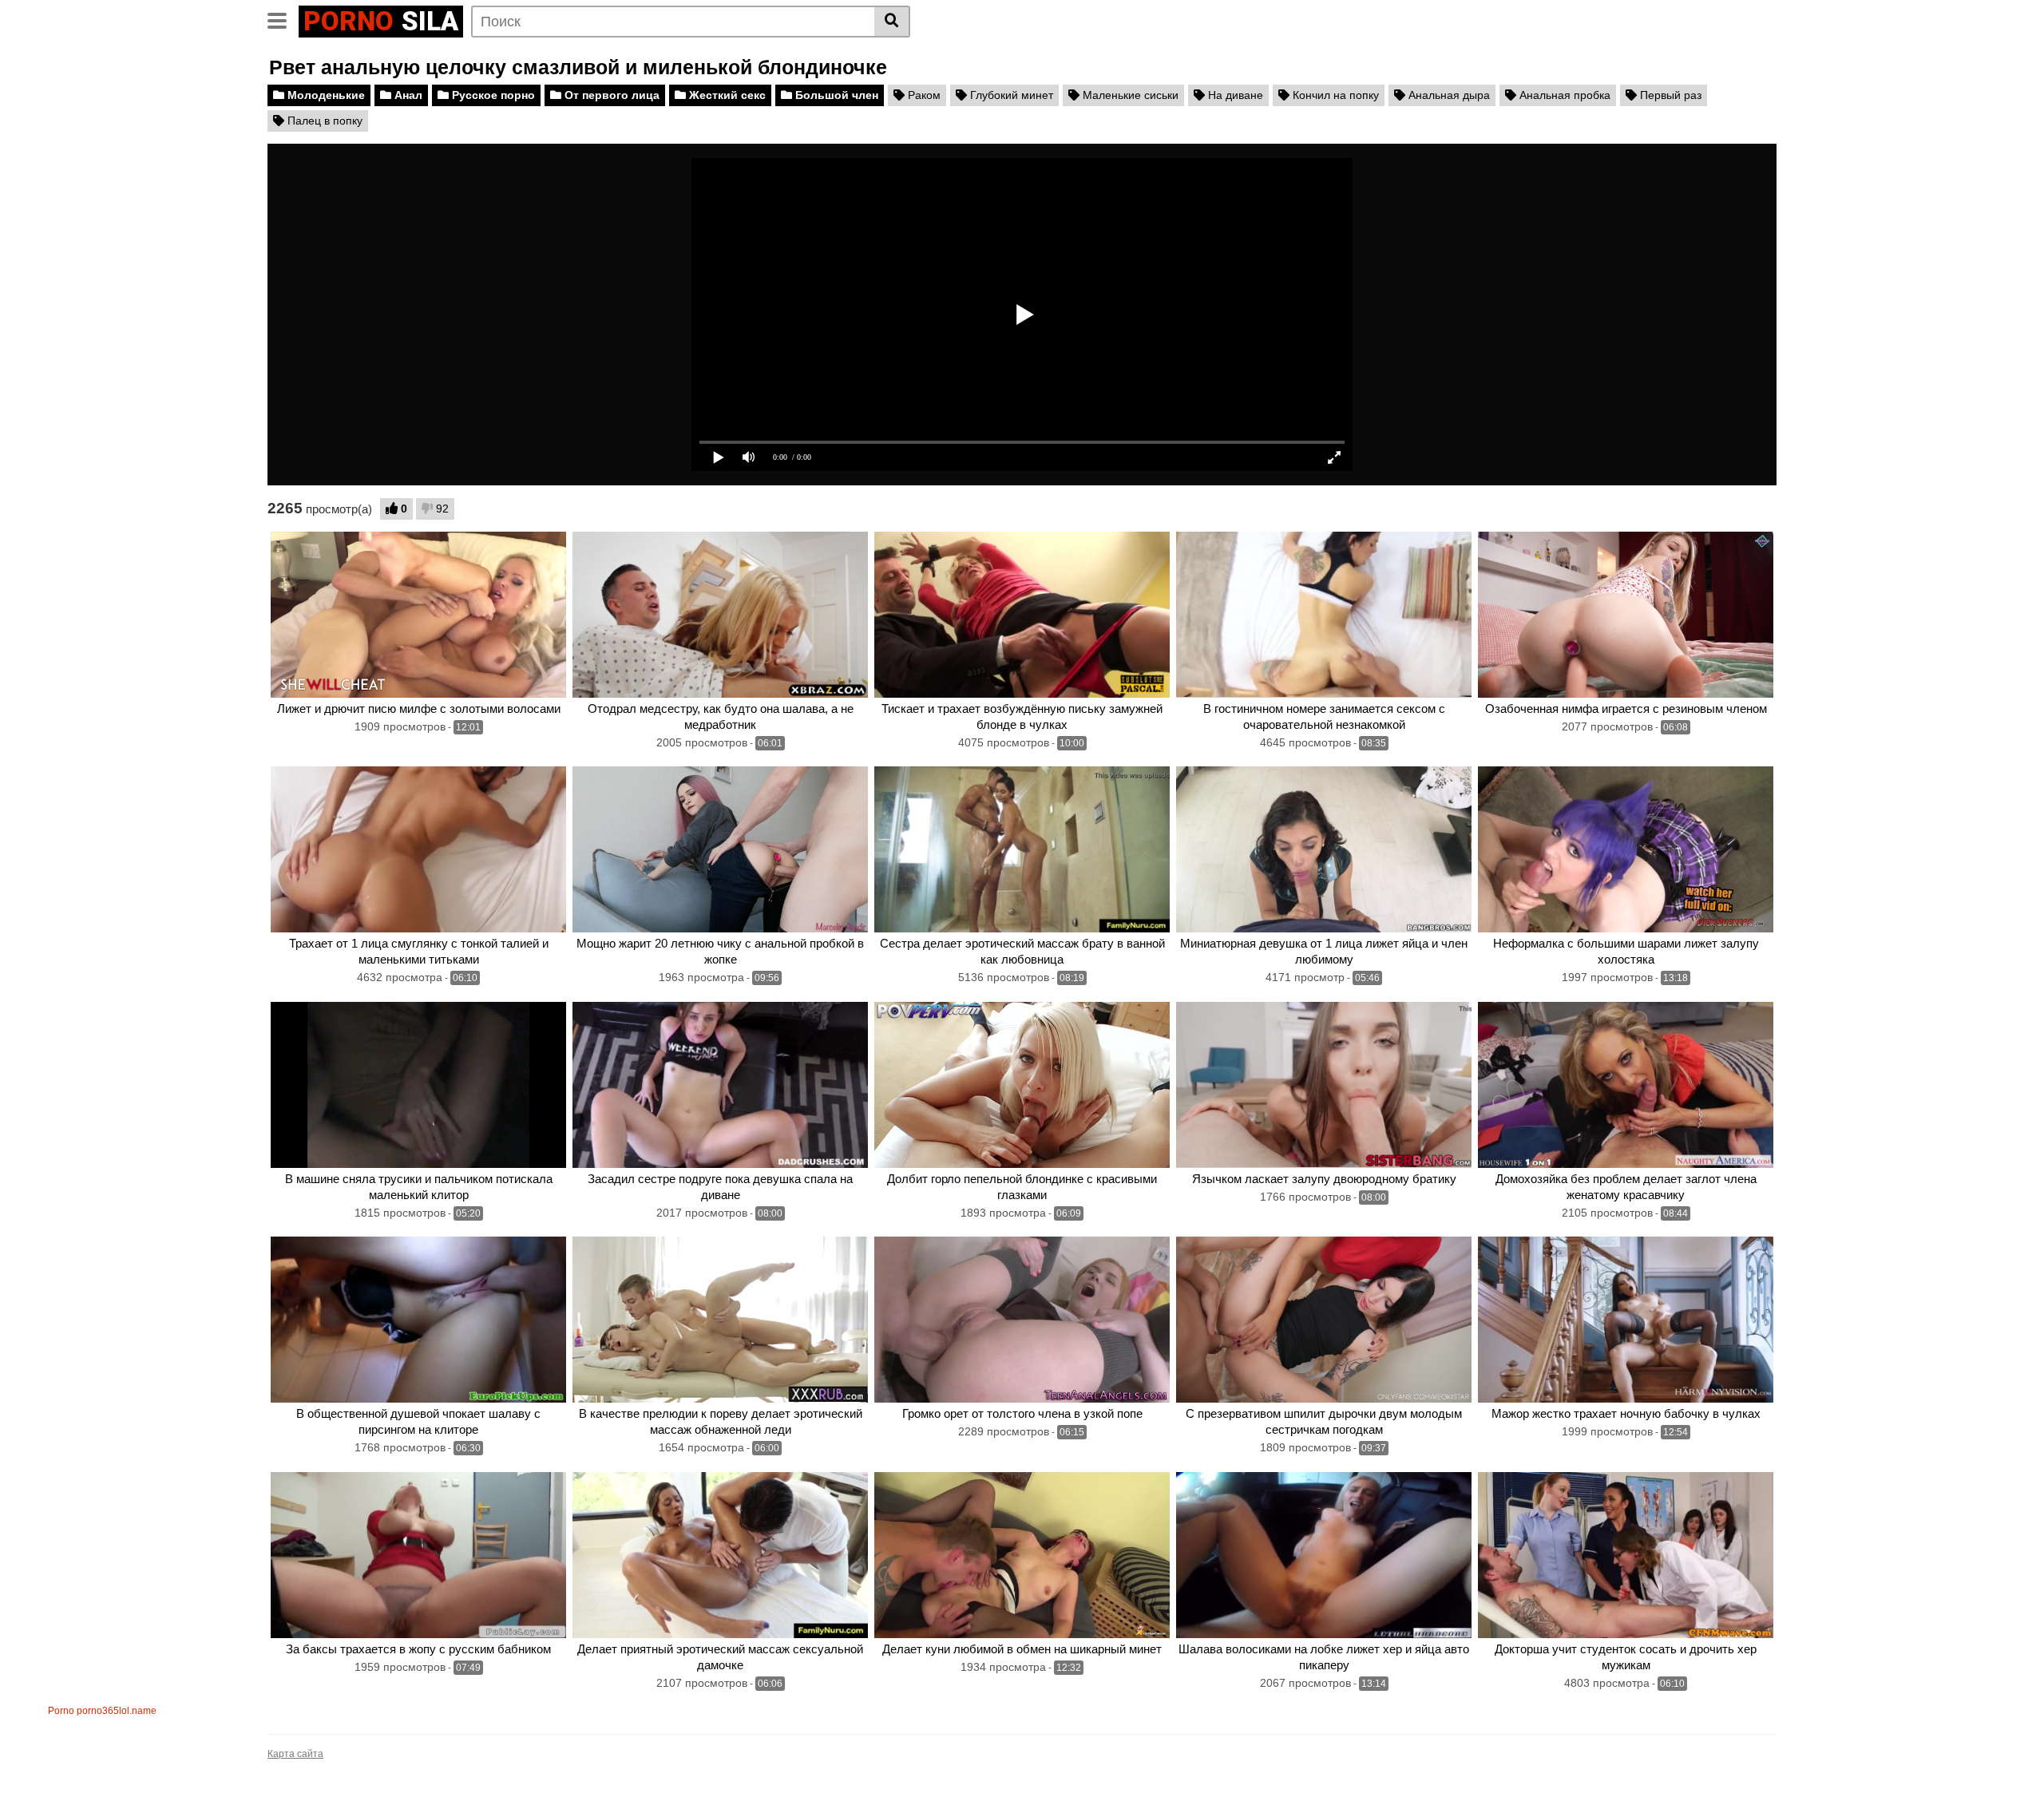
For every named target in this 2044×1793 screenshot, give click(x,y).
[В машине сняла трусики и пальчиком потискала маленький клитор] (418, 1085)
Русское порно (492, 95)
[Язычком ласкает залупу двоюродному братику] (1324, 1085)
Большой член (835, 95)
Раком (923, 95)
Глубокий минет (1010, 95)
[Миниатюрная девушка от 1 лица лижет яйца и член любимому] (1324, 849)
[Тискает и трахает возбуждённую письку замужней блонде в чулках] (1022, 615)
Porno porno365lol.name (102, 1711)
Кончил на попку (1334, 95)
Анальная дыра (1448, 95)
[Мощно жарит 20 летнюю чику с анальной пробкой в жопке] (720, 849)
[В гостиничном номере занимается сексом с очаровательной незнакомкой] (1324, 615)
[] (892, 22)
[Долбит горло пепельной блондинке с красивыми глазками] (1022, 1085)
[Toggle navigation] (283, 19)
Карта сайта (295, 1754)
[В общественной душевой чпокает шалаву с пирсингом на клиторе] (418, 1320)
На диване (1234, 95)
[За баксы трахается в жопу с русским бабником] (418, 1555)
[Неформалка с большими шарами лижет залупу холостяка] (1626, 849)
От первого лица (610, 95)
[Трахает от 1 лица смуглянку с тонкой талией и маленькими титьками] (418, 849)
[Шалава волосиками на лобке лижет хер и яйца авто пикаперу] (1324, 1555)
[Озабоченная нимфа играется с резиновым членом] (1626, 615)
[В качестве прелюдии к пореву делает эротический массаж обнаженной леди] (720, 1320)
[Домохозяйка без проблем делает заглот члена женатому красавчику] (1626, 1085)
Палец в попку (323, 121)
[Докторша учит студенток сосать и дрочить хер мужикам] (1626, 1555)
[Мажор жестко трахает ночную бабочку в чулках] (1626, 1320)
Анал (407, 95)
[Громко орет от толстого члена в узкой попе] (1022, 1320)
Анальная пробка (1563, 95)
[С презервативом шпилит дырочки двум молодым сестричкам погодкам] (1324, 1320)
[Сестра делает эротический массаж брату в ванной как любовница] (1022, 849)
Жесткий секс (726, 95)
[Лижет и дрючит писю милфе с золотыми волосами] (418, 615)
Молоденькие (325, 95)
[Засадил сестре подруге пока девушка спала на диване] (720, 1085)
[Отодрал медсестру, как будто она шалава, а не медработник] (720, 615)
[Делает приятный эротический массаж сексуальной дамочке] (720, 1555)
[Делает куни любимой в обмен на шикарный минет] (1022, 1555)
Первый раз (1669, 95)
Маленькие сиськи (1129, 95)
